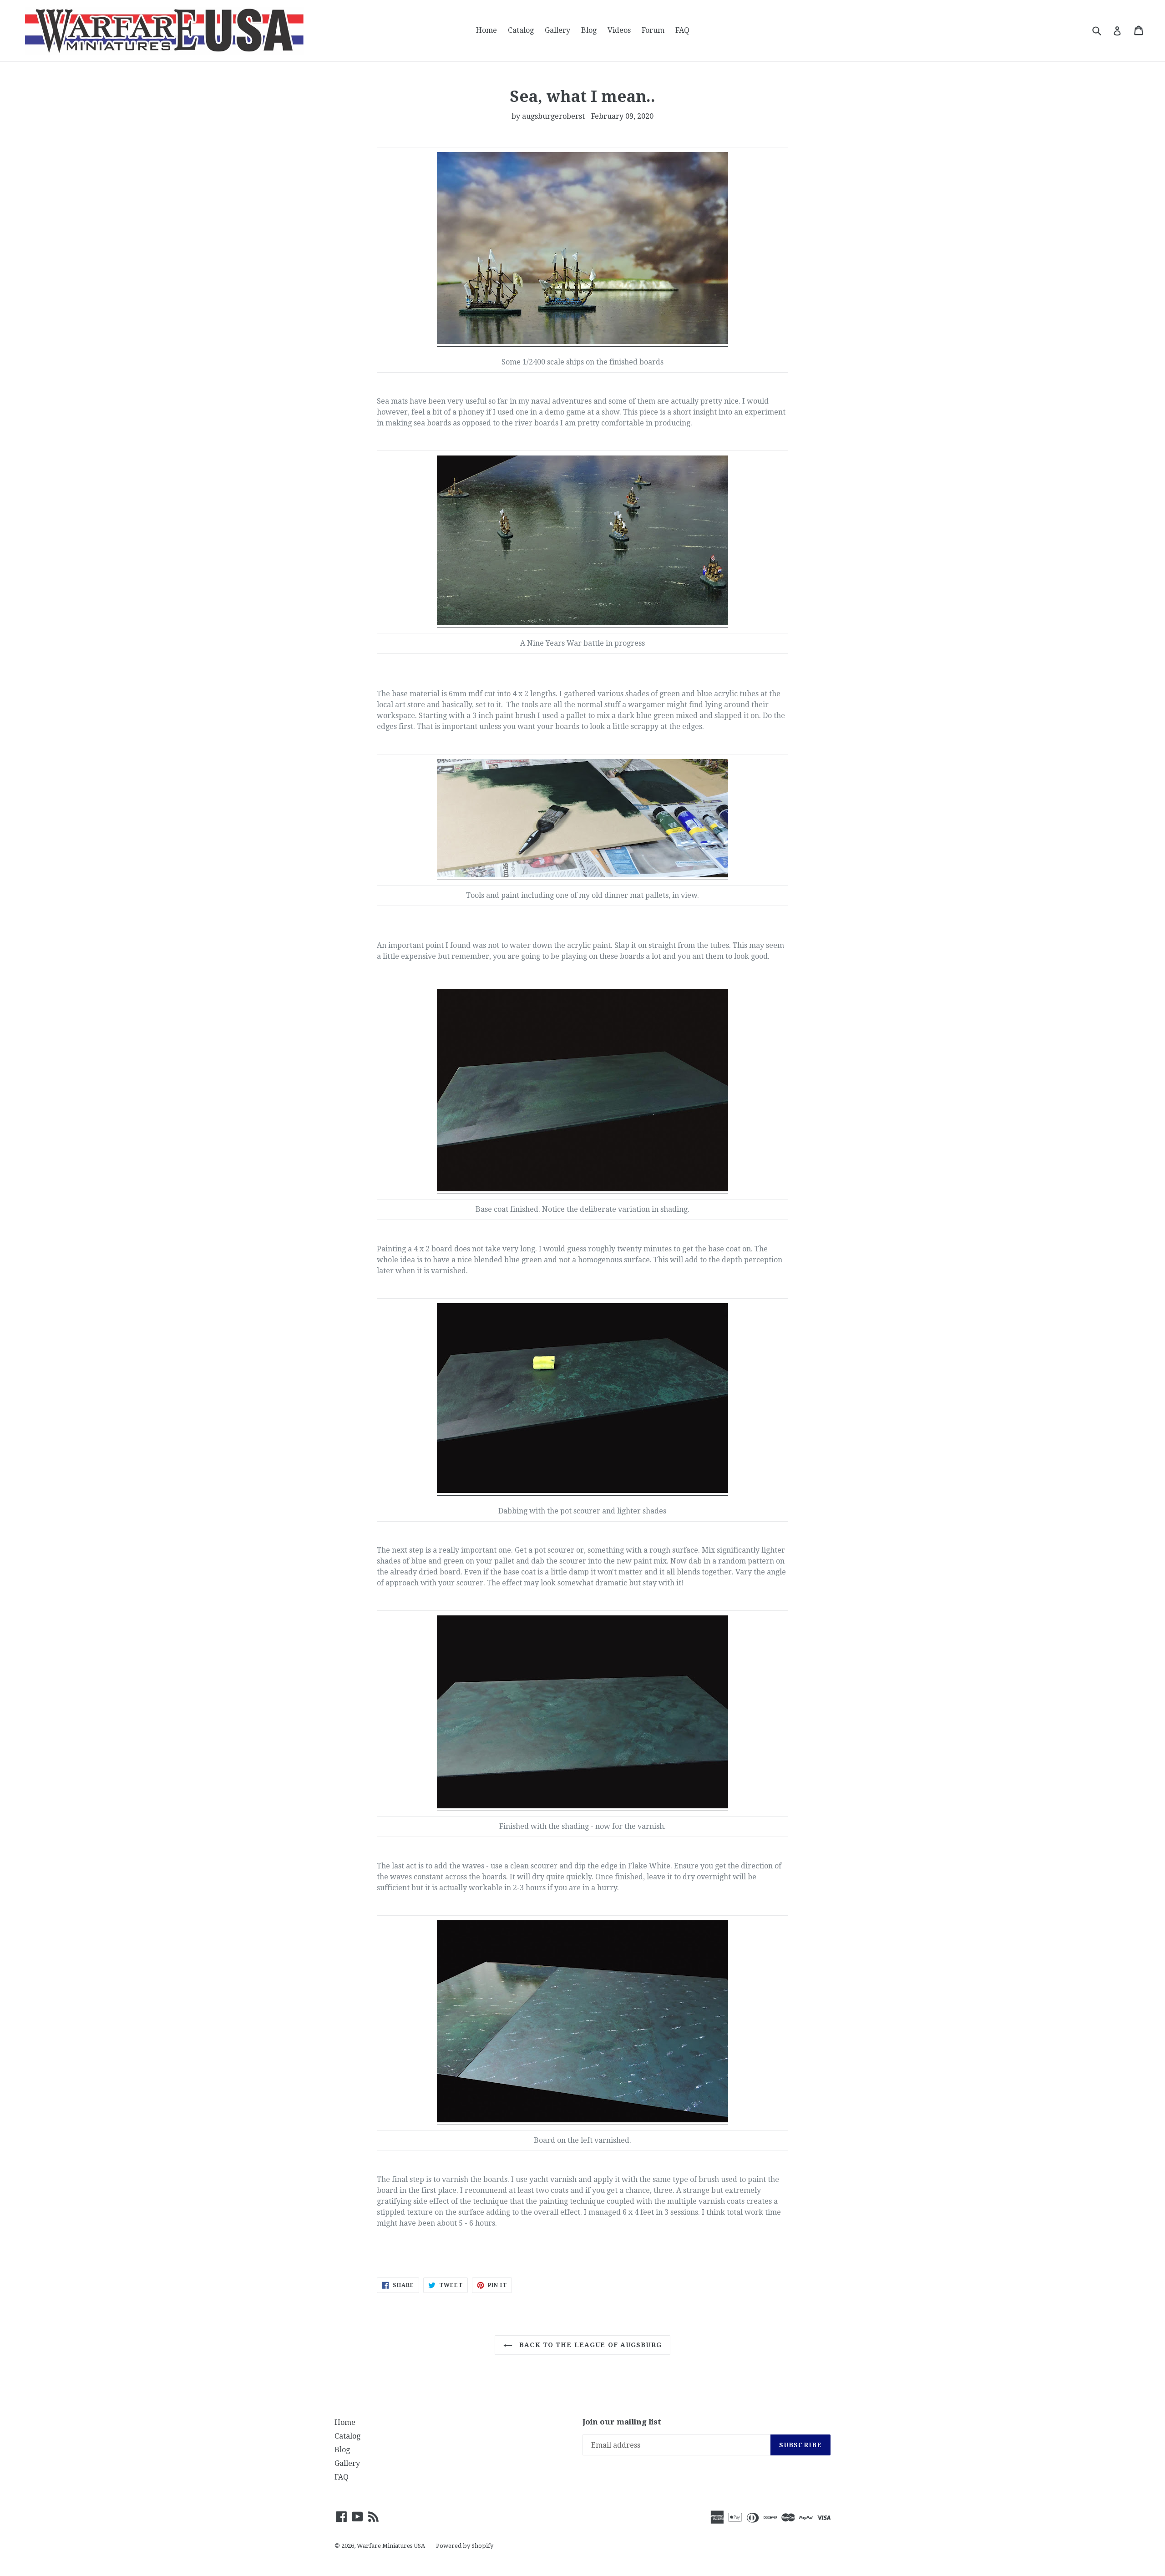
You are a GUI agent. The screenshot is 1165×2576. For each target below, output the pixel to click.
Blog (589, 30)
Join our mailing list (622, 2422)
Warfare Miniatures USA (391, 2546)
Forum (653, 30)
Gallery (557, 30)
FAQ (682, 30)
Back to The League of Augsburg (589, 2345)
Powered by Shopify (465, 2546)
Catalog (521, 30)
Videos (619, 30)
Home (486, 30)
